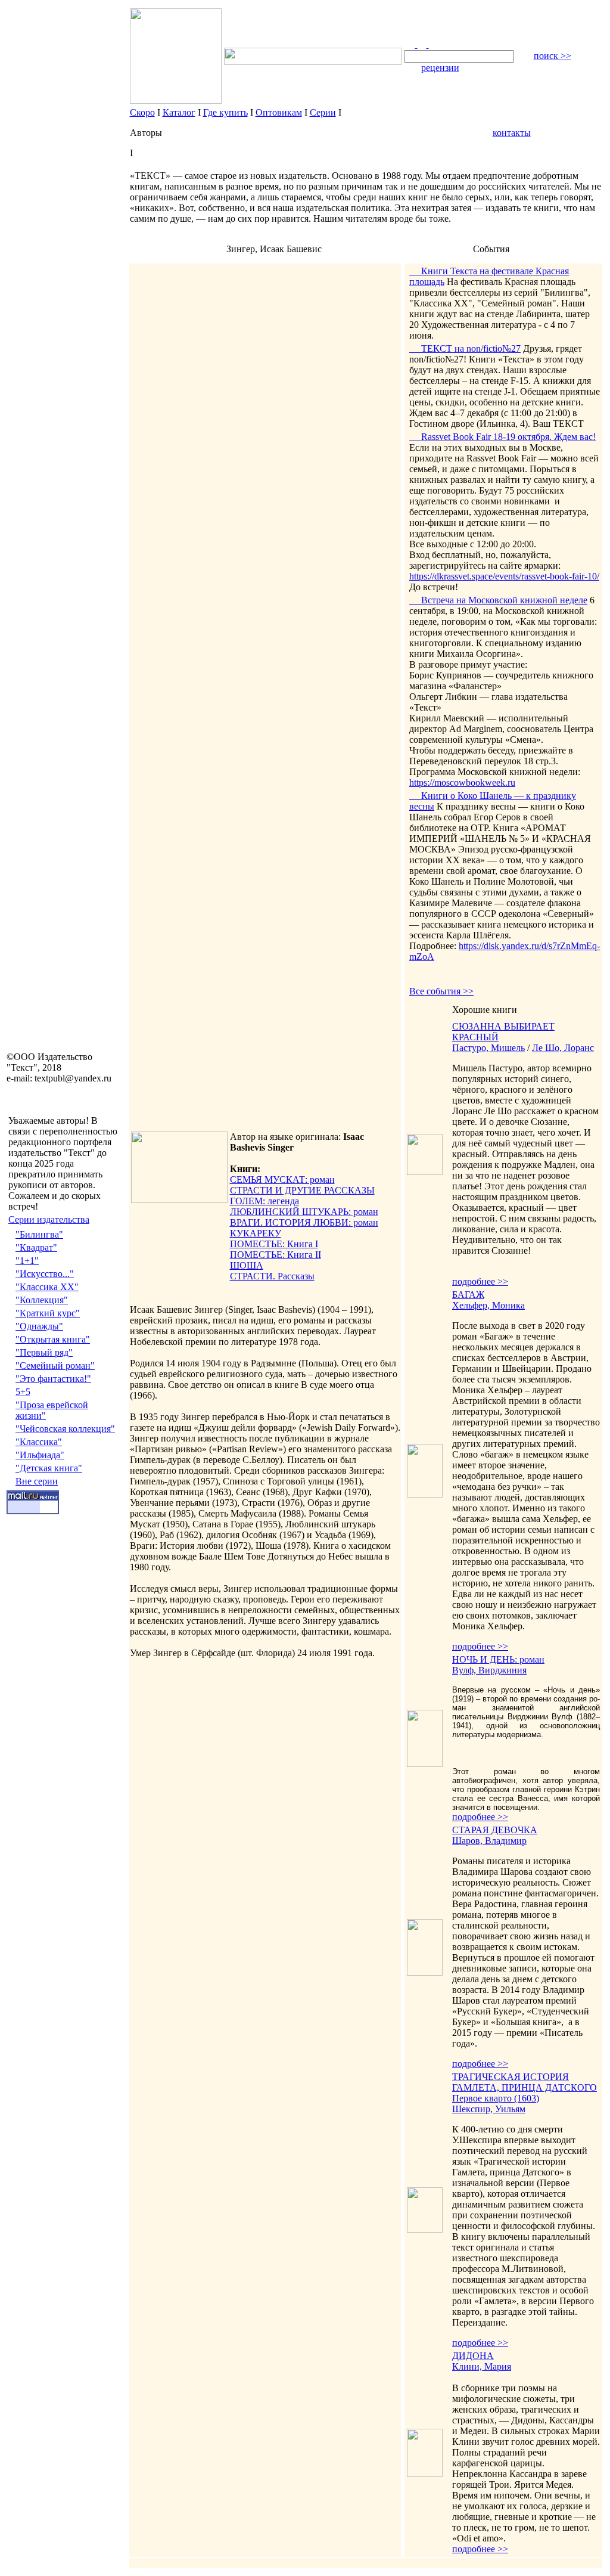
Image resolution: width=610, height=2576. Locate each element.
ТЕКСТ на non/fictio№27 (465, 348)
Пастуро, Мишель (488, 1048)
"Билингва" (39, 1234)
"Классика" (39, 1442)
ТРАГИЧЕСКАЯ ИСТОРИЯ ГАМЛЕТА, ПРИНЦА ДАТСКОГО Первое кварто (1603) (525, 2087)
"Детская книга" (49, 1468)
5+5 (23, 1392)
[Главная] (411, 44)
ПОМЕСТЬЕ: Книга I (274, 1244)
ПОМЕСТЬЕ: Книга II (276, 1255)
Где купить (225, 112)
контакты (512, 133)
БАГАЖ (468, 1295)
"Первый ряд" (44, 1352)
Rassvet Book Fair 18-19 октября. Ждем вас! (502, 437)
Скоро (142, 112)
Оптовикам (279, 112)
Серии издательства (49, 1219)
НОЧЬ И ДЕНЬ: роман (498, 1659)
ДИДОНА (473, 2356)
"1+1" (27, 1261)
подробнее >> (480, 1281)
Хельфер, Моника (488, 1305)
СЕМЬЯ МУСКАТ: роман (282, 1179)
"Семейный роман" (55, 1366)
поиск (553, 56)
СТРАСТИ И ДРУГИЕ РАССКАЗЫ (302, 1190)
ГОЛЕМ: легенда (264, 1201)
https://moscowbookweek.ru (462, 782)
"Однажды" (39, 1326)
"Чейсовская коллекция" (65, 1429)
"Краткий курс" (48, 1313)
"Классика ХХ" (47, 1287)
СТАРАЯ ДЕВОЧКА (495, 1830)
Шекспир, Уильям (489, 2109)
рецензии (440, 68)
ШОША (247, 1265)
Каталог (179, 112)
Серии (323, 112)
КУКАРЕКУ (256, 1233)
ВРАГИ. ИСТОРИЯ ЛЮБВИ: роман (304, 1222)
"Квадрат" (36, 1247)
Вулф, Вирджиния (489, 1670)
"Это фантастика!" (53, 1379)
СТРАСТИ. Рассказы (272, 1276)
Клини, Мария (482, 2366)
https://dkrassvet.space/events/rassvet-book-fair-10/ (504, 576)
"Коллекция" (42, 1300)
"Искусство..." (45, 1274)
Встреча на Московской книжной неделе (498, 600)
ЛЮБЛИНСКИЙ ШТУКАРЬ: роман (304, 1212)
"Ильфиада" (40, 1455)
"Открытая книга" (53, 1339)
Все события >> (441, 991)
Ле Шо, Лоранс (563, 1048)
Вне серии (37, 1481)
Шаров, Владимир (489, 1841)
